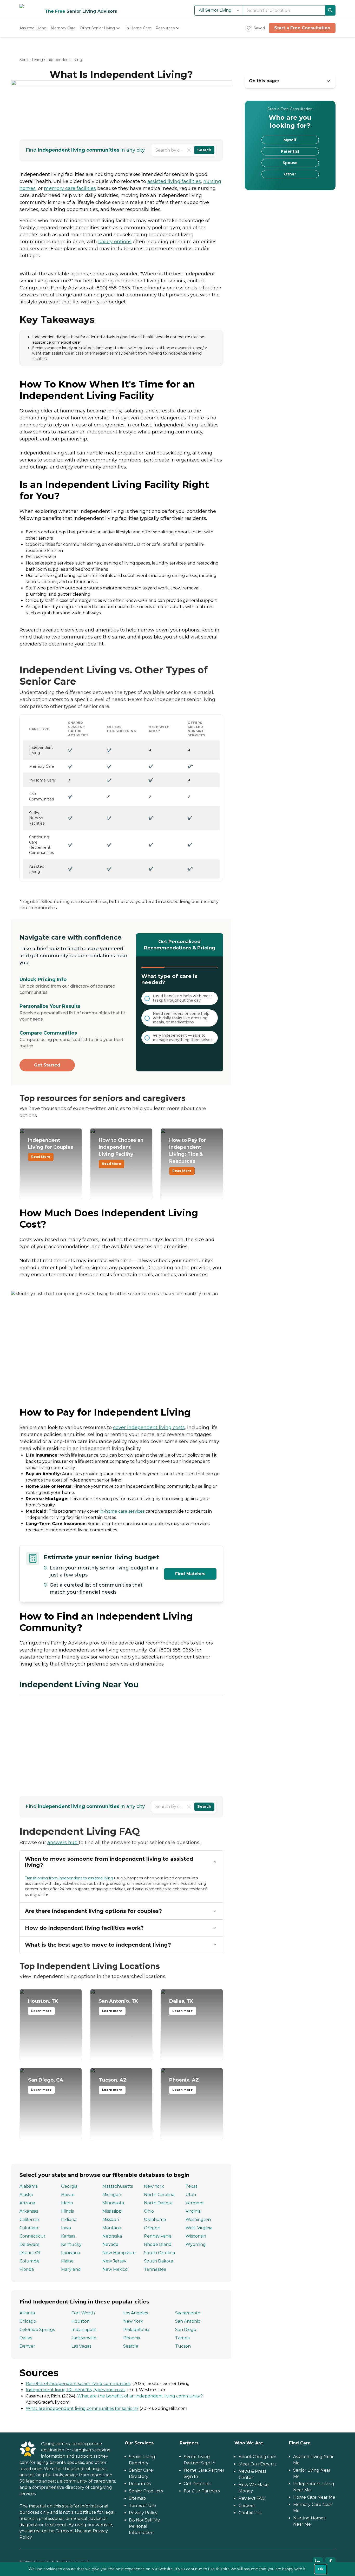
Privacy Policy (143, 2513)
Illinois (67, 2211)
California (29, 2220)
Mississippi (112, 2211)
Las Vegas (81, 2346)
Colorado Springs (37, 2330)
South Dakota (159, 2261)
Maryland (71, 2269)
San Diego (186, 2330)
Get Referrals (198, 2484)
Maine (67, 2261)
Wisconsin (196, 2236)
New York (154, 2186)
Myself (290, 140)
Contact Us (250, 2513)
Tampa (182, 2338)
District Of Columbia (30, 2257)
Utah (191, 2195)
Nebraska (112, 2236)
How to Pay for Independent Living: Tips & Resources (188, 1155)
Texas (191, 2186)
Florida (27, 2269)
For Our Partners (202, 2491)
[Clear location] (189, 150)
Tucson (183, 2346)
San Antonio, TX (118, 2006)
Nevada (110, 2244)
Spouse (290, 163)
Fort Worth (83, 2313)
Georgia (69, 2186)
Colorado (29, 2228)
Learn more (41, 2011)
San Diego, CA (46, 2084)
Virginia (193, 2211)
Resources (140, 2484)
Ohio (149, 2211)
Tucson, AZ (113, 2084)
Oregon (152, 2228)
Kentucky (71, 2244)
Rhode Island (158, 2244)
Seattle (131, 2346)
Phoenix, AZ (184, 2084)
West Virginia (199, 2228)
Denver (27, 2346)
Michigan (112, 2195)
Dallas (26, 2338)
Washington (198, 2220)
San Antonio (188, 2321)
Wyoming (196, 2244)
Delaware (29, 2244)
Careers (246, 2506)
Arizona (27, 2203)
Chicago (28, 2321)
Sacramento (188, 2313)
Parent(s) (290, 151)
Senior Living (31, 60)
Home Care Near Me (314, 2497)
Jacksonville (84, 2338)
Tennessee (155, 2269)
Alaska (26, 2195)
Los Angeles (136, 2313)
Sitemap (137, 2498)
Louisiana (71, 2253)
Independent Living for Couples (51, 1148)
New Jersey (114, 2261)
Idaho (67, 2203)
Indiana (69, 2220)
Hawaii (68, 2195)
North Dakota (158, 2203)
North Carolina (159, 2195)
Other (290, 174)
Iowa (66, 2228)
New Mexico (115, 2269)
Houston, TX (43, 2006)
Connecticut (32, 2236)
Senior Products (146, 2491)
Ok (321, 2569)
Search (204, 150)
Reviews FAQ (252, 2498)
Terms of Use (69, 2531)
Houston (81, 2321)
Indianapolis (84, 2330)
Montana (112, 2228)
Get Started (47, 1065)
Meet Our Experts (257, 2464)
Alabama (29, 2186)
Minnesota (113, 2203)
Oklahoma (155, 2220)
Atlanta (27, 2313)
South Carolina (159, 2253)
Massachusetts (118, 2186)
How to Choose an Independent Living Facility (121, 1152)
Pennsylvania (158, 2236)
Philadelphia (136, 2330)
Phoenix (132, 2338)
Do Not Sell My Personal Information (144, 2526)
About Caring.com (257, 2457)
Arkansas (29, 2211)
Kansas (68, 2236)
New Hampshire (119, 2253)
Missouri (111, 2220)
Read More (41, 1157)
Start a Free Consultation (302, 28)
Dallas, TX (181, 2006)
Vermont (195, 2203)
